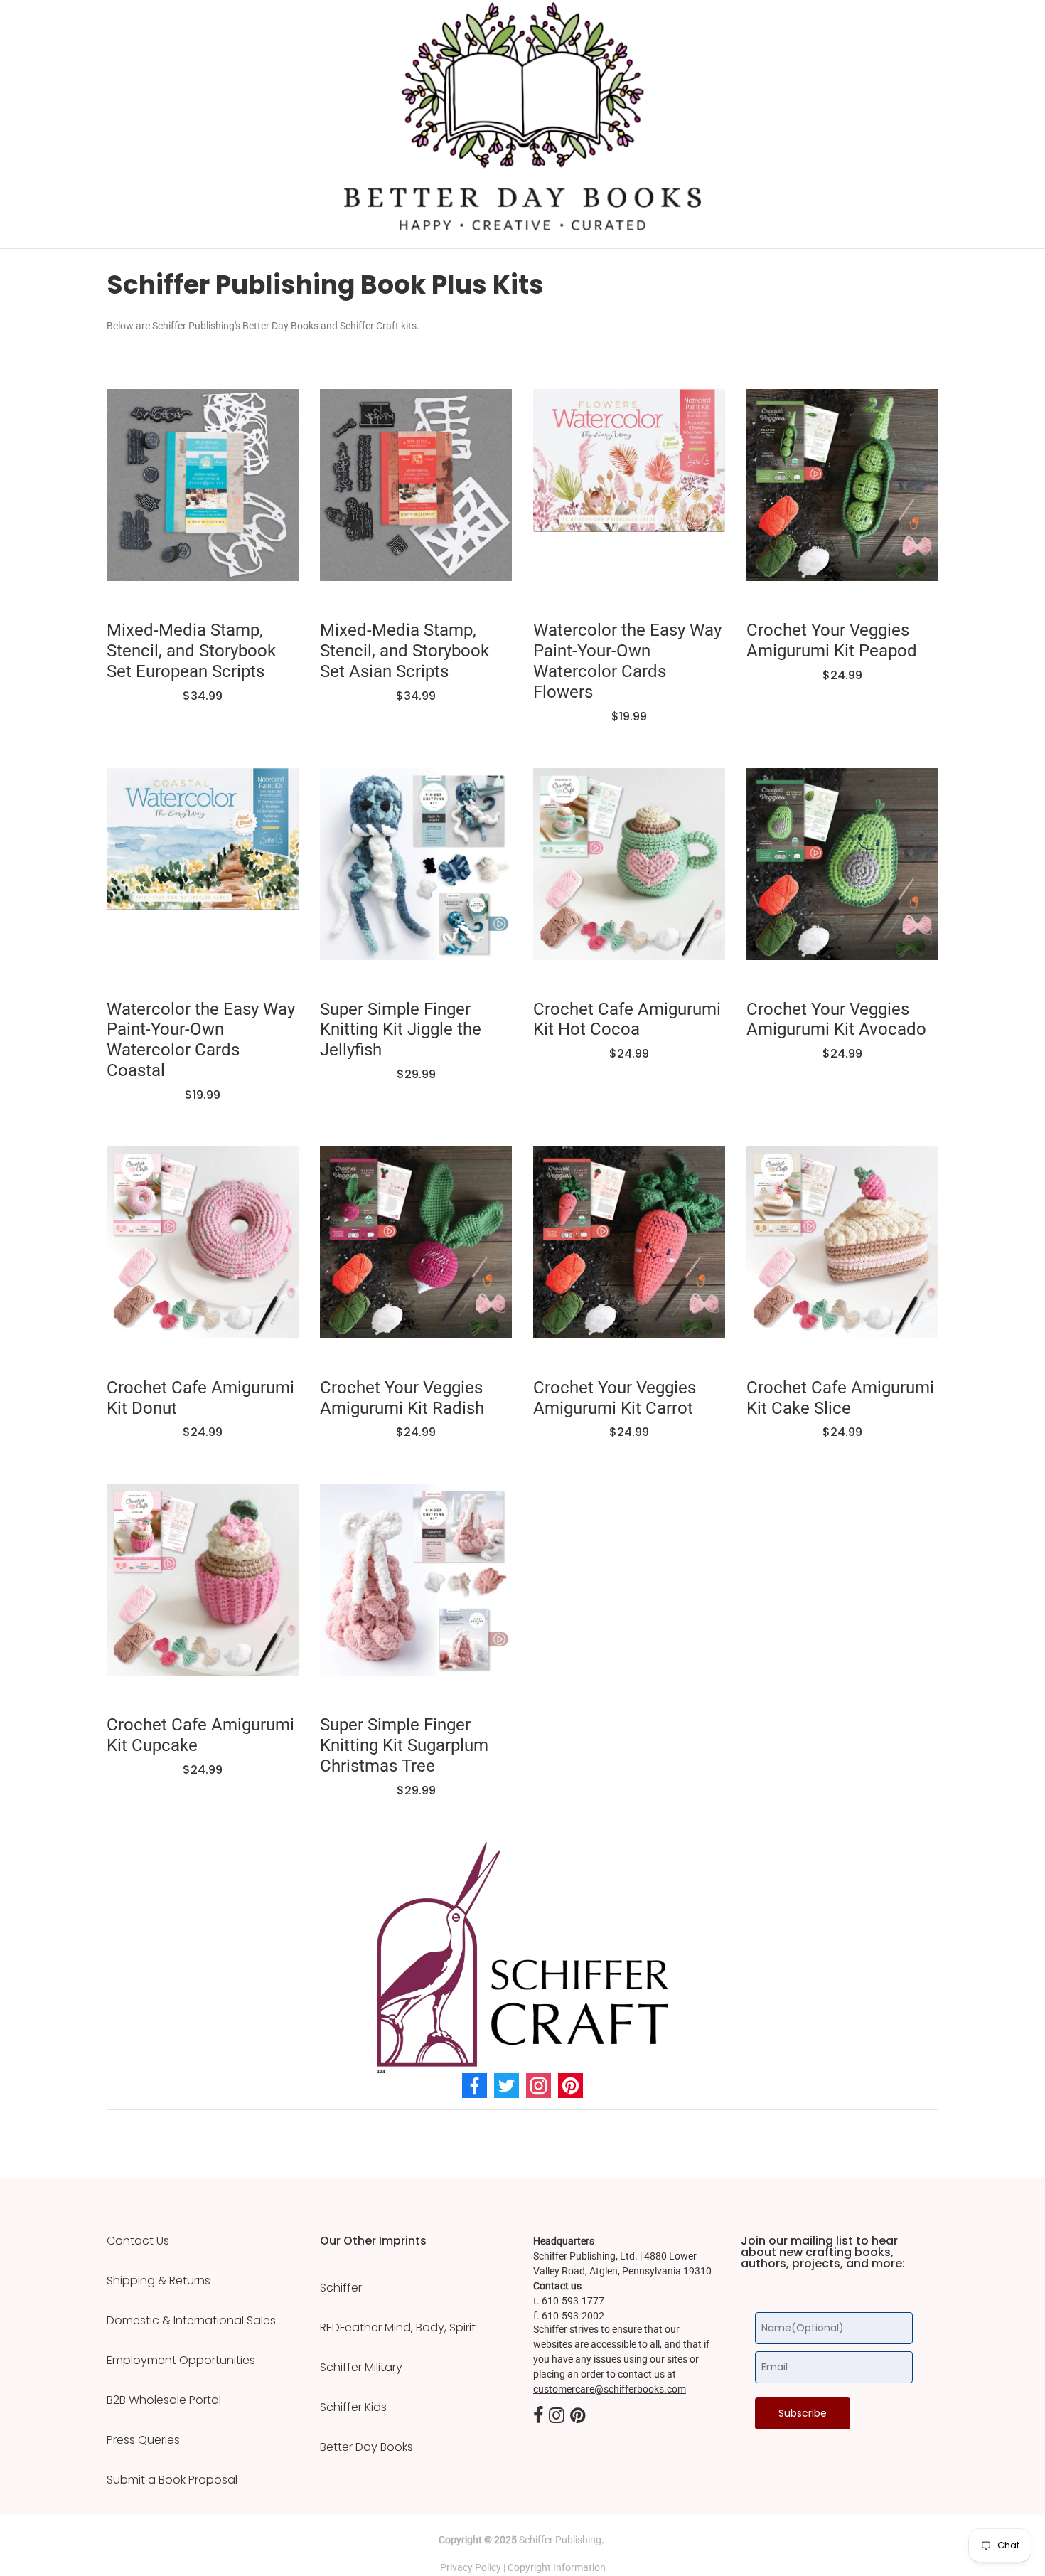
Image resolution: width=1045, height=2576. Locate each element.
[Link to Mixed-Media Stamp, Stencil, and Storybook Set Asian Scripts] (416, 496)
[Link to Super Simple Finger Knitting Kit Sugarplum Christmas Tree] (416, 1590)
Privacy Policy (471, 2567)
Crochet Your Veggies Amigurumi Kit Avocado (836, 1020)
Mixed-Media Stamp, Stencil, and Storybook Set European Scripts (191, 651)
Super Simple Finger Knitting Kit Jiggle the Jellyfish (401, 1030)
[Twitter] (507, 2086)
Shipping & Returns (159, 2281)
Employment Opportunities (181, 2361)
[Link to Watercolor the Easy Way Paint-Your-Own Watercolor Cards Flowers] (629, 496)
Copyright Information (557, 2567)
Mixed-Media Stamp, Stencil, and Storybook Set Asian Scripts (404, 651)
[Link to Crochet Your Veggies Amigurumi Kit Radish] (416, 1253)
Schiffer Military (361, 2368)
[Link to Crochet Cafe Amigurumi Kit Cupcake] (203, 1590)
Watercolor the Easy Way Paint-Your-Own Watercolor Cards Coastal (201, 1040)
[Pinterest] (570, 2086)
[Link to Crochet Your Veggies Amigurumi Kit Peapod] (842, 496)
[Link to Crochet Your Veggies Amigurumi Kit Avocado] (842, 875)
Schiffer (341, 2288)
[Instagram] (538, 2086)
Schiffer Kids (353, 2407)
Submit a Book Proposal (172, 2480)
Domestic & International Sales (191, 2321)
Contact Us (138, 2241)
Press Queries (143, 2440)
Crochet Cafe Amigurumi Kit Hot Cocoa (627, 1020)
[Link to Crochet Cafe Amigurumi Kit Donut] (203, 1253)
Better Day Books (366, 2447)
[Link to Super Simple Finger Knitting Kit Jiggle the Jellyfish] (416, 875)
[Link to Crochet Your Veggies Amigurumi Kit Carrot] (629, 1253)
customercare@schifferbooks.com (610, 2389)
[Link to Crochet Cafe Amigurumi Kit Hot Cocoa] (629, 875)
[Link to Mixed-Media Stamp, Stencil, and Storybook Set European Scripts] (203, 496)
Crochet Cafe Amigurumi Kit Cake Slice (840, 1398)
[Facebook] (475, 2086)
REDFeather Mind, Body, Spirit (398, 2328)
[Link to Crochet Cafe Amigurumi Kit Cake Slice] (842, 1253)
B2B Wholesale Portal (164, 2400)
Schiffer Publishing (560, 2540)
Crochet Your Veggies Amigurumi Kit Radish (402, 1398)
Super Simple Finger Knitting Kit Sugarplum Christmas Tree (404, 1745)
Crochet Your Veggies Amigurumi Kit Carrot (615, 1398)
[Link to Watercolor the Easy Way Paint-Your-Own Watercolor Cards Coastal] (203, 875)
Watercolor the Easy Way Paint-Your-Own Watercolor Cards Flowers (627, 661)
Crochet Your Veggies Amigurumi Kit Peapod (832, 640)
